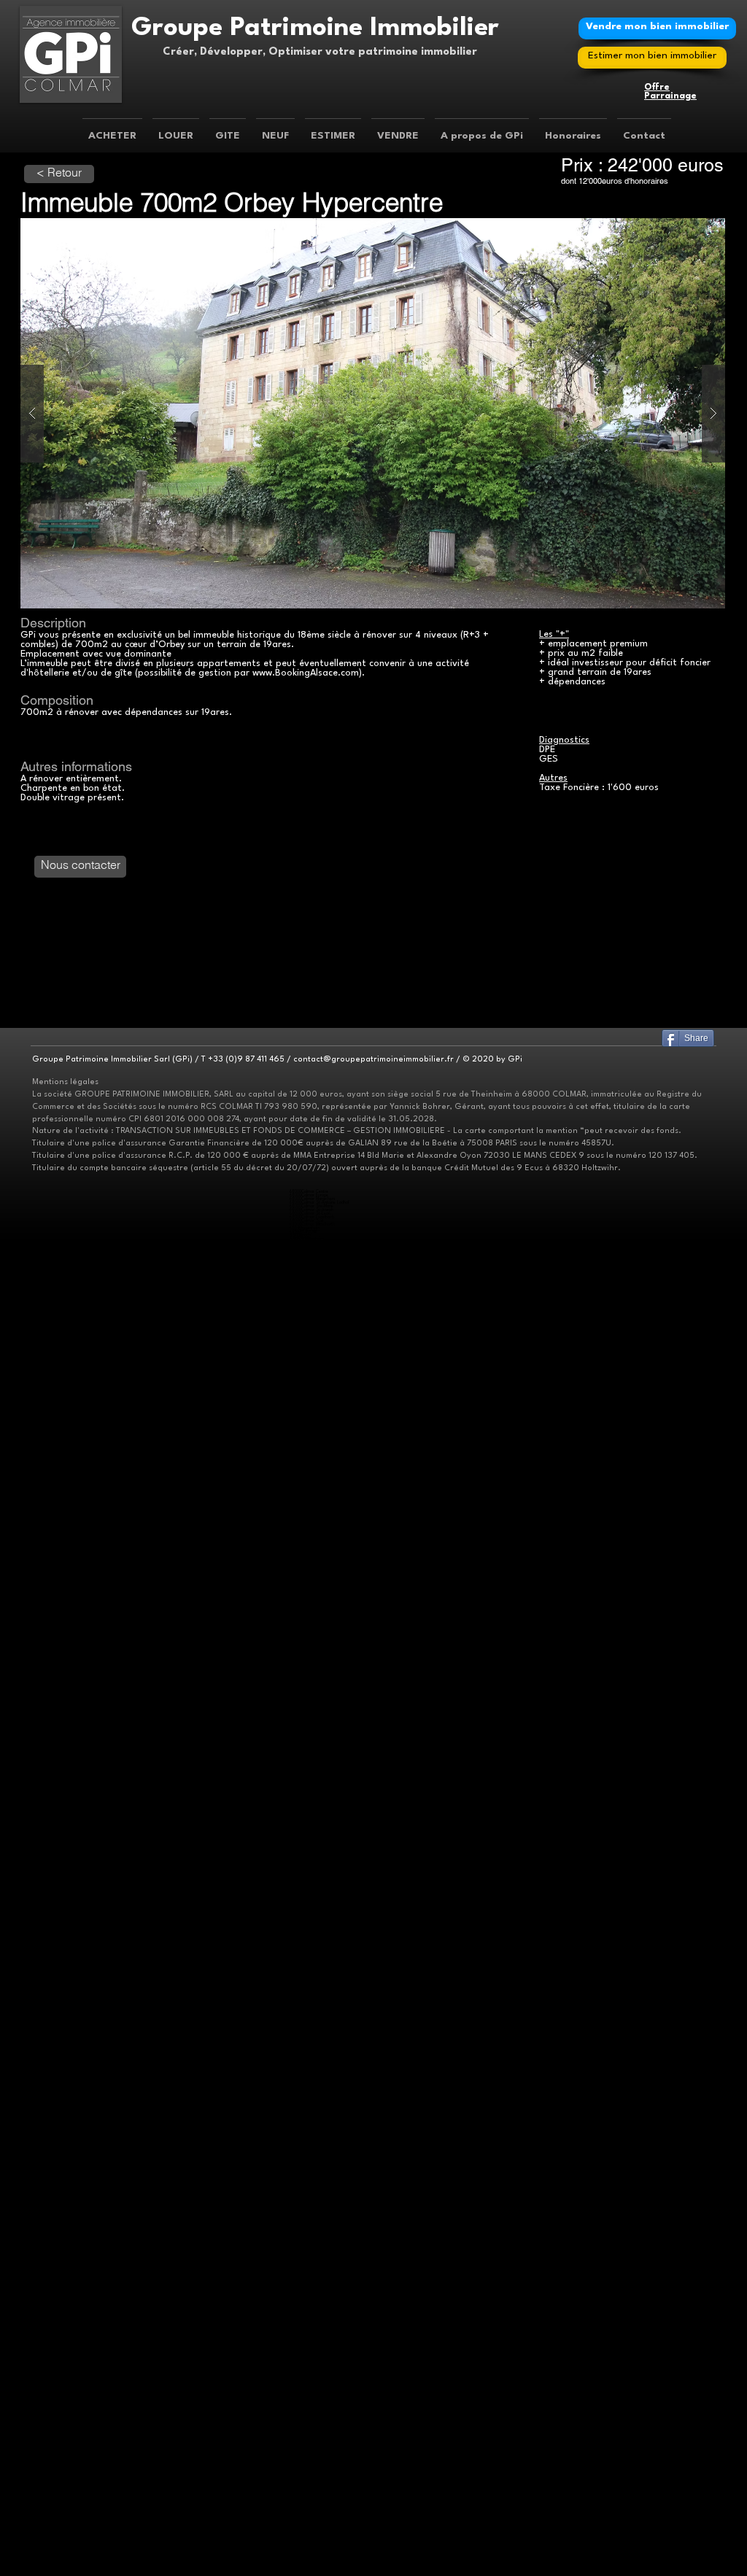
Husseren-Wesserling (319, 1888)
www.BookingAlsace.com (306, 673)
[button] (373, 413)
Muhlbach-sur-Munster (322, 1801)
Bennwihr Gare (314, 1261)
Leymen (309, 1571)
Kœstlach (310, 1943)
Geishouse (310, 2322)
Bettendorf (311, 2144)
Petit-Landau (313, 2023)
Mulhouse (309, 1232)
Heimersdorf (312, 2147)
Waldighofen (312, 2297)
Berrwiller (309, 2034)
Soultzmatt (311, 2162)
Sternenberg (313, 2468)
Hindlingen (311, 2173)
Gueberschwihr (315, 1826)
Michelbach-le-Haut (318, 1578)
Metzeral (310, 1794)
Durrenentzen (314, 1732)
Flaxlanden (311, 2355)
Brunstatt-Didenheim (320, 1779)
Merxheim (310, 2053)
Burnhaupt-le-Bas (316, 2111)
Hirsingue (309, 2151)
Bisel (306, 2166)
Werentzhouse (315, 1998)
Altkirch (308, 1294)
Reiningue (310, 2538)
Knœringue (311, 1567)
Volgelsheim (312, 2246)
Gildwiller (309, 1476)
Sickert (308, 1706)
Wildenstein (312, 2498)
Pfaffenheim (312, 1637)
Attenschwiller (314, 1542)
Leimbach (311, 2476)
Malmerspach (313, 2136)
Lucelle (308, 1961)
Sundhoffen (313, 1670)
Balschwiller (310, 1436)
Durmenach (312, 1929)
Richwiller (309, 1250)
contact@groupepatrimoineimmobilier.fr (373, 1060)
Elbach (306, 1462)
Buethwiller (310, 1451)
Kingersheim (312, 1648)
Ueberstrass (312, 2195)
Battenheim (312, 1812)
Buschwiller (311, 1546)
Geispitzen (310, 2071)
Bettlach (309, 1910)
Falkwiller (309, 1469)
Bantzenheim (313, 2009)
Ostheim (308, 1392)
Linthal (306, 2264)
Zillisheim (309, 2388)
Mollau (307, 1896)
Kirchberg (310, 1684)
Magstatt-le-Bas (314, 2085)
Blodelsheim (311, 2406)
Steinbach (310, 2341)
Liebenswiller (312, 1575)
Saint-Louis (312, 1713)
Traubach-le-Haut (316, 1531)
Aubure (307, 1385)
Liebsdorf (310, 1950)
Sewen (307, 1702)
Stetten (307, 2100)
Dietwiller (309, 1852)
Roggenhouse (313, 2425)
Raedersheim (312, 1418)
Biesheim (309, 2217)
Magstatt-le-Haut (315, 2089)
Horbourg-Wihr (314, 1411)
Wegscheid (311, 1710)
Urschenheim (314, 1757)
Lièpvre (308, 2308)
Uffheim (308, 2104)
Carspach (310, 1305)
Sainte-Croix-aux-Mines (321, 1400)
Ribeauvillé (310, 1396)
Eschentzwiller (314, 1856)
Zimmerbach (314, 1618)
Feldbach (309, 2279)
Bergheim (310, 2436)
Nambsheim (312, 2421)
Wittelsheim (311, 1717)
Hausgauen (311, 1316)
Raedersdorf (313, 1983)
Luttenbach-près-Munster (323, 1370)
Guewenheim (312, 1239)
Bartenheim (312, 2512)
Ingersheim (311, 1228)
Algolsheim (311, 2213)
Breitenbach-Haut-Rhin (322, 1790)
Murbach (310, 2126)
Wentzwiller (311, 1589)
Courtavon (311, 1921)
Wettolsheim (312, 2530)
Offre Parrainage (670, 92)
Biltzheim (309, 1265)
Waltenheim (311, 2107)
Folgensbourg (313, 1549)
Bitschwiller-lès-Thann (320, 2268)
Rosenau (309, 1287)
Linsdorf (309, 1958)
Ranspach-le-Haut (317, 1586)
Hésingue (309, 1564)
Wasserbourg (313, 1611)
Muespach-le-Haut (317, 2286)
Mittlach (310, 1797)
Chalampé (310, 2012)
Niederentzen (313, 1268)
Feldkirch (309, 2133)
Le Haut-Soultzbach (320, 2457)
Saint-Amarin (313, 2140)
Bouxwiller (311, 1918)
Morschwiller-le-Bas (318, 2472)
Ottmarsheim (313, 2020)
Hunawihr (309, 1389)
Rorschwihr (311, 2202)
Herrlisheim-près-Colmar (322, 1834)
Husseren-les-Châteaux (321, 1837)
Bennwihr (310, 2271)
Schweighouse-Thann (320, 2118)
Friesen (308, 2169)
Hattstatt (309, 1830)
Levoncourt (312, 1947)
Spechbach (311, 2381)
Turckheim (311, 1604)
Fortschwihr (312, 1735)
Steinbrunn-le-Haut (318, 1874)
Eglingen (309, 2352)
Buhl (306, 2122)
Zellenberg (311, 1775)
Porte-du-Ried (314, 1753)
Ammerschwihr (315, 2447)
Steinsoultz (311, 2293)
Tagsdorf (309, 1338)
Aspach (308, 1297)
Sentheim (311, 2461)
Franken (309, 1312)
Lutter (307, 1965)
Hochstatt (310, 2366)
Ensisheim (309, 1414)
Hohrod (307, 1367)
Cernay (308, 2337)
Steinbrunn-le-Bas (317, 1870)
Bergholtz (310, 2027)
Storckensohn (314, 1903)
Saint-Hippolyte (315, 2206)
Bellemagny (311, 1440)
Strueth (309, 2191)
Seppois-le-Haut (316, 2188)
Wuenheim (311, 2067)
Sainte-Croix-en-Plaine (321, 1283)
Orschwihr (310, 2056)
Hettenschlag (313, 2231)
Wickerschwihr (315, 1761)
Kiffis (306, 1939)
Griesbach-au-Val (316, 1359)
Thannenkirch (313, 2209)
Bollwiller (309, 2129)
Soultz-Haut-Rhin (317, 1783)
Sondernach (314, 1805)
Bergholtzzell (313, 2031)
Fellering (309, 1885)
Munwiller (309, 1633)
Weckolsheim (313, 2250)
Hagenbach (310, 1487)
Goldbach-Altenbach (320, 2439)
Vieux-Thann (313, 2490)
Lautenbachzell (314, 2260)
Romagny (309, 1516)
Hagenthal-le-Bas (316, 1553)
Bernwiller (309, 1443)
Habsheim (310, 1859)
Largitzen (310, 2177)
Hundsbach (311, 1323)
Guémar (309, 2549)
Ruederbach (312, 2155)
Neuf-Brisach (313, 2235)
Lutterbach (311, 1881)
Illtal (305, 2541)
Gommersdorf (313, 1480)
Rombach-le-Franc (318, 2312)
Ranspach (310, 1899)
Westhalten (311, 1644)
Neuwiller (309, 1582)
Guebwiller (311, 2038)
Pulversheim (313, 2505)
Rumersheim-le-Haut (319, 2428)
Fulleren (307, 1473)
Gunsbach (310, 1363)
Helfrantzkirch (313, 2074)
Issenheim (310, 2045)
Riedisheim (310, 1819)
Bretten (309, 2450)
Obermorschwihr (316, 1841)
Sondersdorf (313, 1991)
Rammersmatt (315, 2479)
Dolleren (308, 1680)
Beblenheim (312, 2556)
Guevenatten (313, 1484)
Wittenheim (311, 1655)
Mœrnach (310, 1969)
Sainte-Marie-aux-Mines (321, 1403)
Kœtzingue (310, 2082)
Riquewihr (310, 1772)
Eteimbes (309, 1465)
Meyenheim (312, 2519)
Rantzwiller (310, 2093)
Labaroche (310, 2527)
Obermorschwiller (317, 1330)
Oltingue (309, 1976)
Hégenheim (311, 1560)
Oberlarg (310, 1972)
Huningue (311, 1768)
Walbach (310, 1608)
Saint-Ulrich (311, 1524)
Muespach (310, 2282)
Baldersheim (313, 1808)
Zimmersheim (314, 1877)
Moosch (308, 2326)
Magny (306, 1494)
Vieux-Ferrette (315, 1994)
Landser (308, 1863)
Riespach (309, 2290)
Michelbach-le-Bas (318, 2395)
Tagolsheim (311, 2384)
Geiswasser (311, 2224)
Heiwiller (308, 1319)
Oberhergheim (313, 1279)
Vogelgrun (310, 2242)
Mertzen (308, 1502)
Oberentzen (311, 1276)
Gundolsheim (313, 1629)
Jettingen (309, 1327)
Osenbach (310, 2158)
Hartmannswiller (315, 2042)
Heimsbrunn (311, 2563)
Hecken (307, 1491)
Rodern (307, 2198)
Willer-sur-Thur (314, 2443)
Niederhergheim (315, 1272)
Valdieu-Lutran (314, 1535)
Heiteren (309, 2228)
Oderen (309, 2501)
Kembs (308, 2315)
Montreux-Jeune (315, 1505)
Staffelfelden (314, 2509)
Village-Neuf (312, 1290)
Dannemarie (311, 1458)
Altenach (309, 1429)
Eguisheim (310, 1823)
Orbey (307, 1786)
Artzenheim (313, 1721)
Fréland (308, 1622)
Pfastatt (307, 1246)
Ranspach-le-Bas (316, 2399)
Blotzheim (311, 2392)
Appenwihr (311, 1662)
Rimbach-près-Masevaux (323, 1699)
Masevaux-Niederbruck (322, 1691)
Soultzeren (310, 1378)
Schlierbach (312, 1867)
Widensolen (312, 1764)
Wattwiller (310, 2348)
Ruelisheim (310, 1651)
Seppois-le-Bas (315, 2184)
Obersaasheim (314, 2239)
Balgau (307, 2403)
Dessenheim (311, 2220)
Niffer (307, 2319)
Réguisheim (312, 2523)
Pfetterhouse (313, 1980)
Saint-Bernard (314, 2377)
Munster (307, 1374)
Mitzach (308, 1892)
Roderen (309, 2483)
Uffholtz (309, 2344)
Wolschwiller (313, 2005)
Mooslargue (312, 2180)
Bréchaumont (313, 1447)
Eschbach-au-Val (316, 1356)
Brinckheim (312, 2516)
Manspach (309, 1498)
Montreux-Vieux (315, 1509)
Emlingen (309, 1308)
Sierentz (308, 2096)
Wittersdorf (311, 1349)
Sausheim (311, 1815)
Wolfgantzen (313, 2253)
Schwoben (311, 1334)
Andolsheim (312, 1659)
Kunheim (310, 1746)
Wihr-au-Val (313, 1615)
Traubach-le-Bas (315, 1527)
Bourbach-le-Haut (317, 1677)
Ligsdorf (309, 1954)
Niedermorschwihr (318, 1597)
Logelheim (311, 1666)
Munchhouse (312, 2417)
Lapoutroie (311, 2304)
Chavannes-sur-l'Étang (320, 1454)
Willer (306, 2545)
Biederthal (311, 1914)
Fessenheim (311, 2410)
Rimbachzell (312, 2063)
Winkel (308, 2001)
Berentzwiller (313, 1301)
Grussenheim (314, 1739)
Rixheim (307, 1407)
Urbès (305, 1254)
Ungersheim (311, 1422)
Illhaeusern (310, 2552)
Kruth (307, 2494)
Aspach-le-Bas (314, 2330)
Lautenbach (311, 2257)
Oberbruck (311, 1695)
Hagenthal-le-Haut (317, 1556)
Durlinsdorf (311, 1925)
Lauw (306, 1688)
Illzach (305, 1235)
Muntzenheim (314, 1750)
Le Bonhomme (314, 2301)
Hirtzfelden (311, 2414)
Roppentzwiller (315, 1987)
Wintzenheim (313, 2534)
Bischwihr (310, 1728)
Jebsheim (310, 1743)
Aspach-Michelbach (318, 2333)
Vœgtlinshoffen (315, 1845)
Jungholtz (310, 2049)
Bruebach (310, 1848)
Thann (307, 2487)
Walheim (309, 1345)
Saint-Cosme (312, 1520)
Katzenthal (311, 1593)
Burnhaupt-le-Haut (317, 2115)
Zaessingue (311, 1352)
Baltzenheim (313, 1724)
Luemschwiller (314, 2374)
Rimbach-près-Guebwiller (324, 2060)
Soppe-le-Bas (314, 2465)
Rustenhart (311, 2432)
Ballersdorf (310, 1432)
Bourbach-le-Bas (316, 1673)
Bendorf (309, 1907)
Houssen (307, 1257)
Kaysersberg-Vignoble (320, 1626)
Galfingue (310, 2560)
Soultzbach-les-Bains (320, 1600)
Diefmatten (312, 2454)
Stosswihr (309, 1381)
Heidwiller (309, 2363)
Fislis (306, 1936)
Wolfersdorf (311, 1538)
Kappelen (309, 2078)
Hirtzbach (309, 1243)
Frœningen (311, 2359)
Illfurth (307, 2370)
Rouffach (309, 1640)
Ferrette (309, 1932)
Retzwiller (309, 1513)
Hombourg (310, 2016)
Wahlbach (310, 1341)
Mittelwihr (310, 2275)
